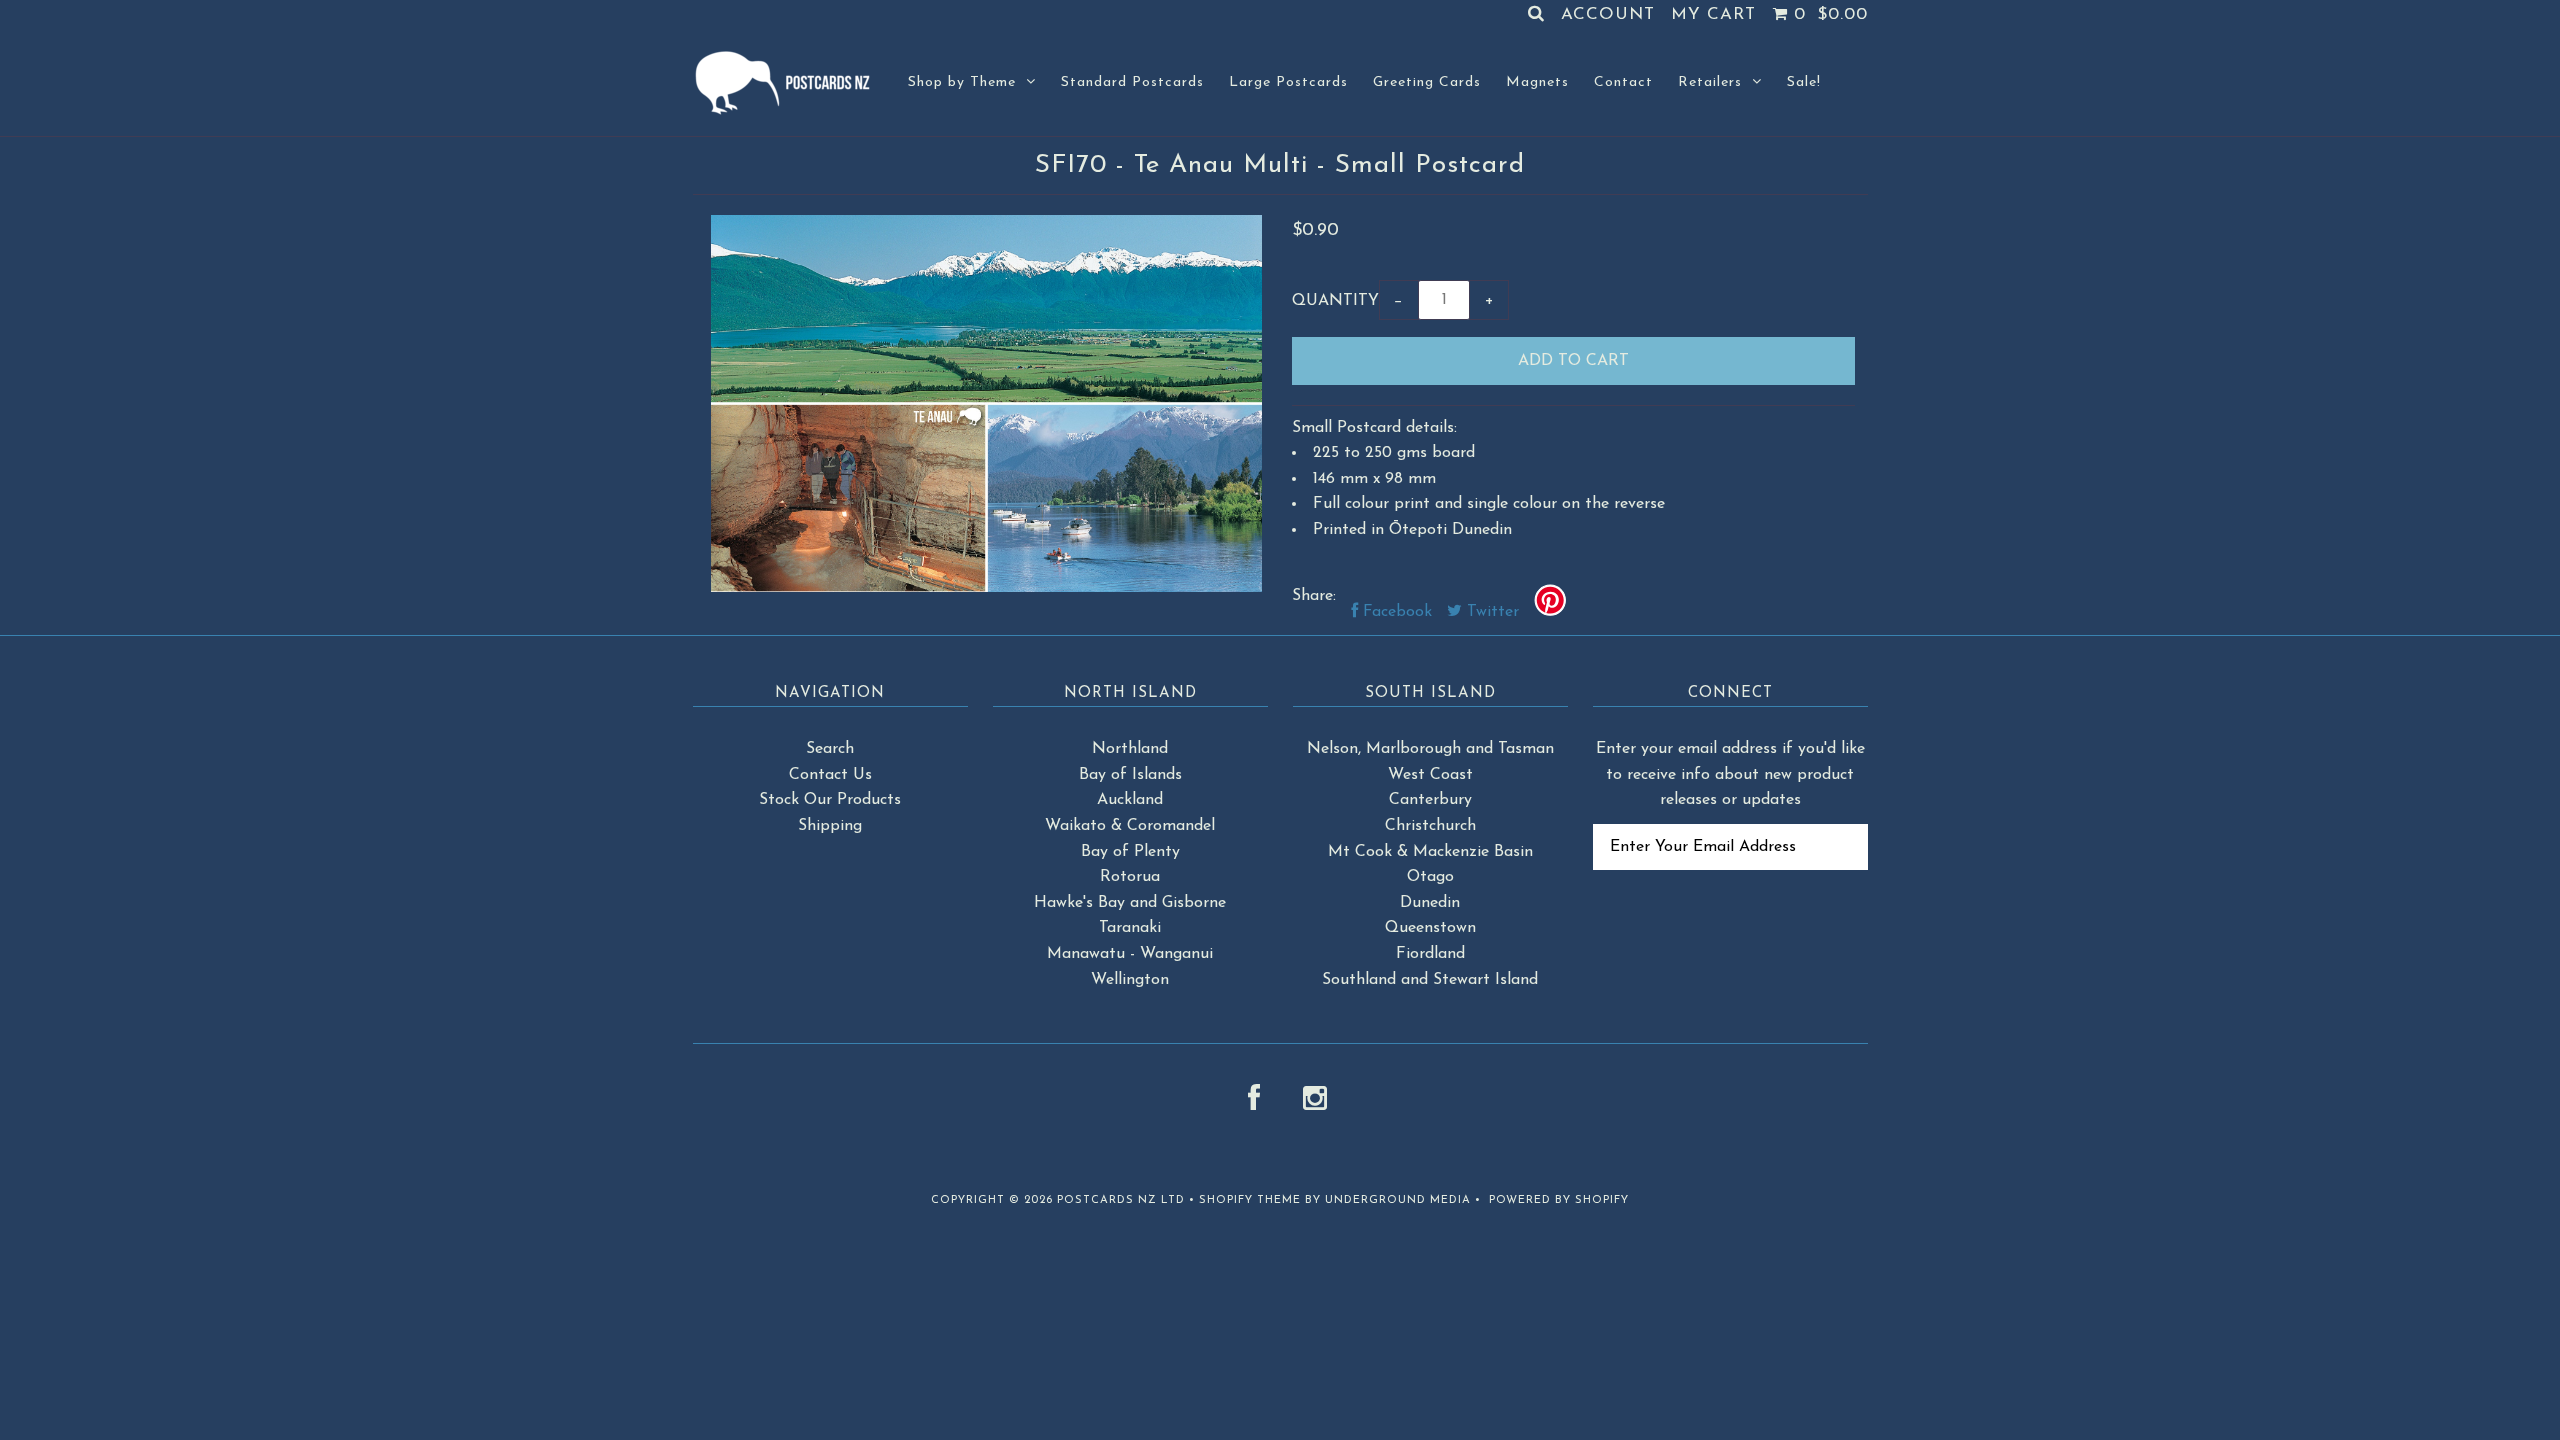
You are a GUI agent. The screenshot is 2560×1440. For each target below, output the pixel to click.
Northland (1130, 749)
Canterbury (1430, 800)
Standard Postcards (1132, 82)
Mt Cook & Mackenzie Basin (1430, 852)
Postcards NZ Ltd (1121, 1200)
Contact (1623, 82)
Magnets (1537, 82)
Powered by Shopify (1559, 1200)
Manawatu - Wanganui (1130, 954)
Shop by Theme (962, 82)
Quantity (1335, 301)
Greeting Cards (1427, 82)
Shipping (830, 826)
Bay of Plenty (1130, 852)
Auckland (1130, 800)
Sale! (1804, 82)
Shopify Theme (1250, 1200)
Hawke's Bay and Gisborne (1130, 903)
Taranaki (1130, 928)
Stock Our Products (830, 800)
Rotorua (1130, 877)
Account (1608, 14)
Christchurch (1430, 826)
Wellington (1130, 980)
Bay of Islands (1130, 775)
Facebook (1395, 612)
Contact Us (830, 775)
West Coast (1430, 775)
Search (830, 749)
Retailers (1710, 82)
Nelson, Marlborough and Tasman (1430, 749)
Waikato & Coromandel (1130, 826)
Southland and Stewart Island (1430, 980)
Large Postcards (1288, 82)
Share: (1314, 596)
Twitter (1490, 612)
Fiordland (1430, 954)
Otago (1430, 877)
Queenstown (1430, 928)
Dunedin (1430, 903)
